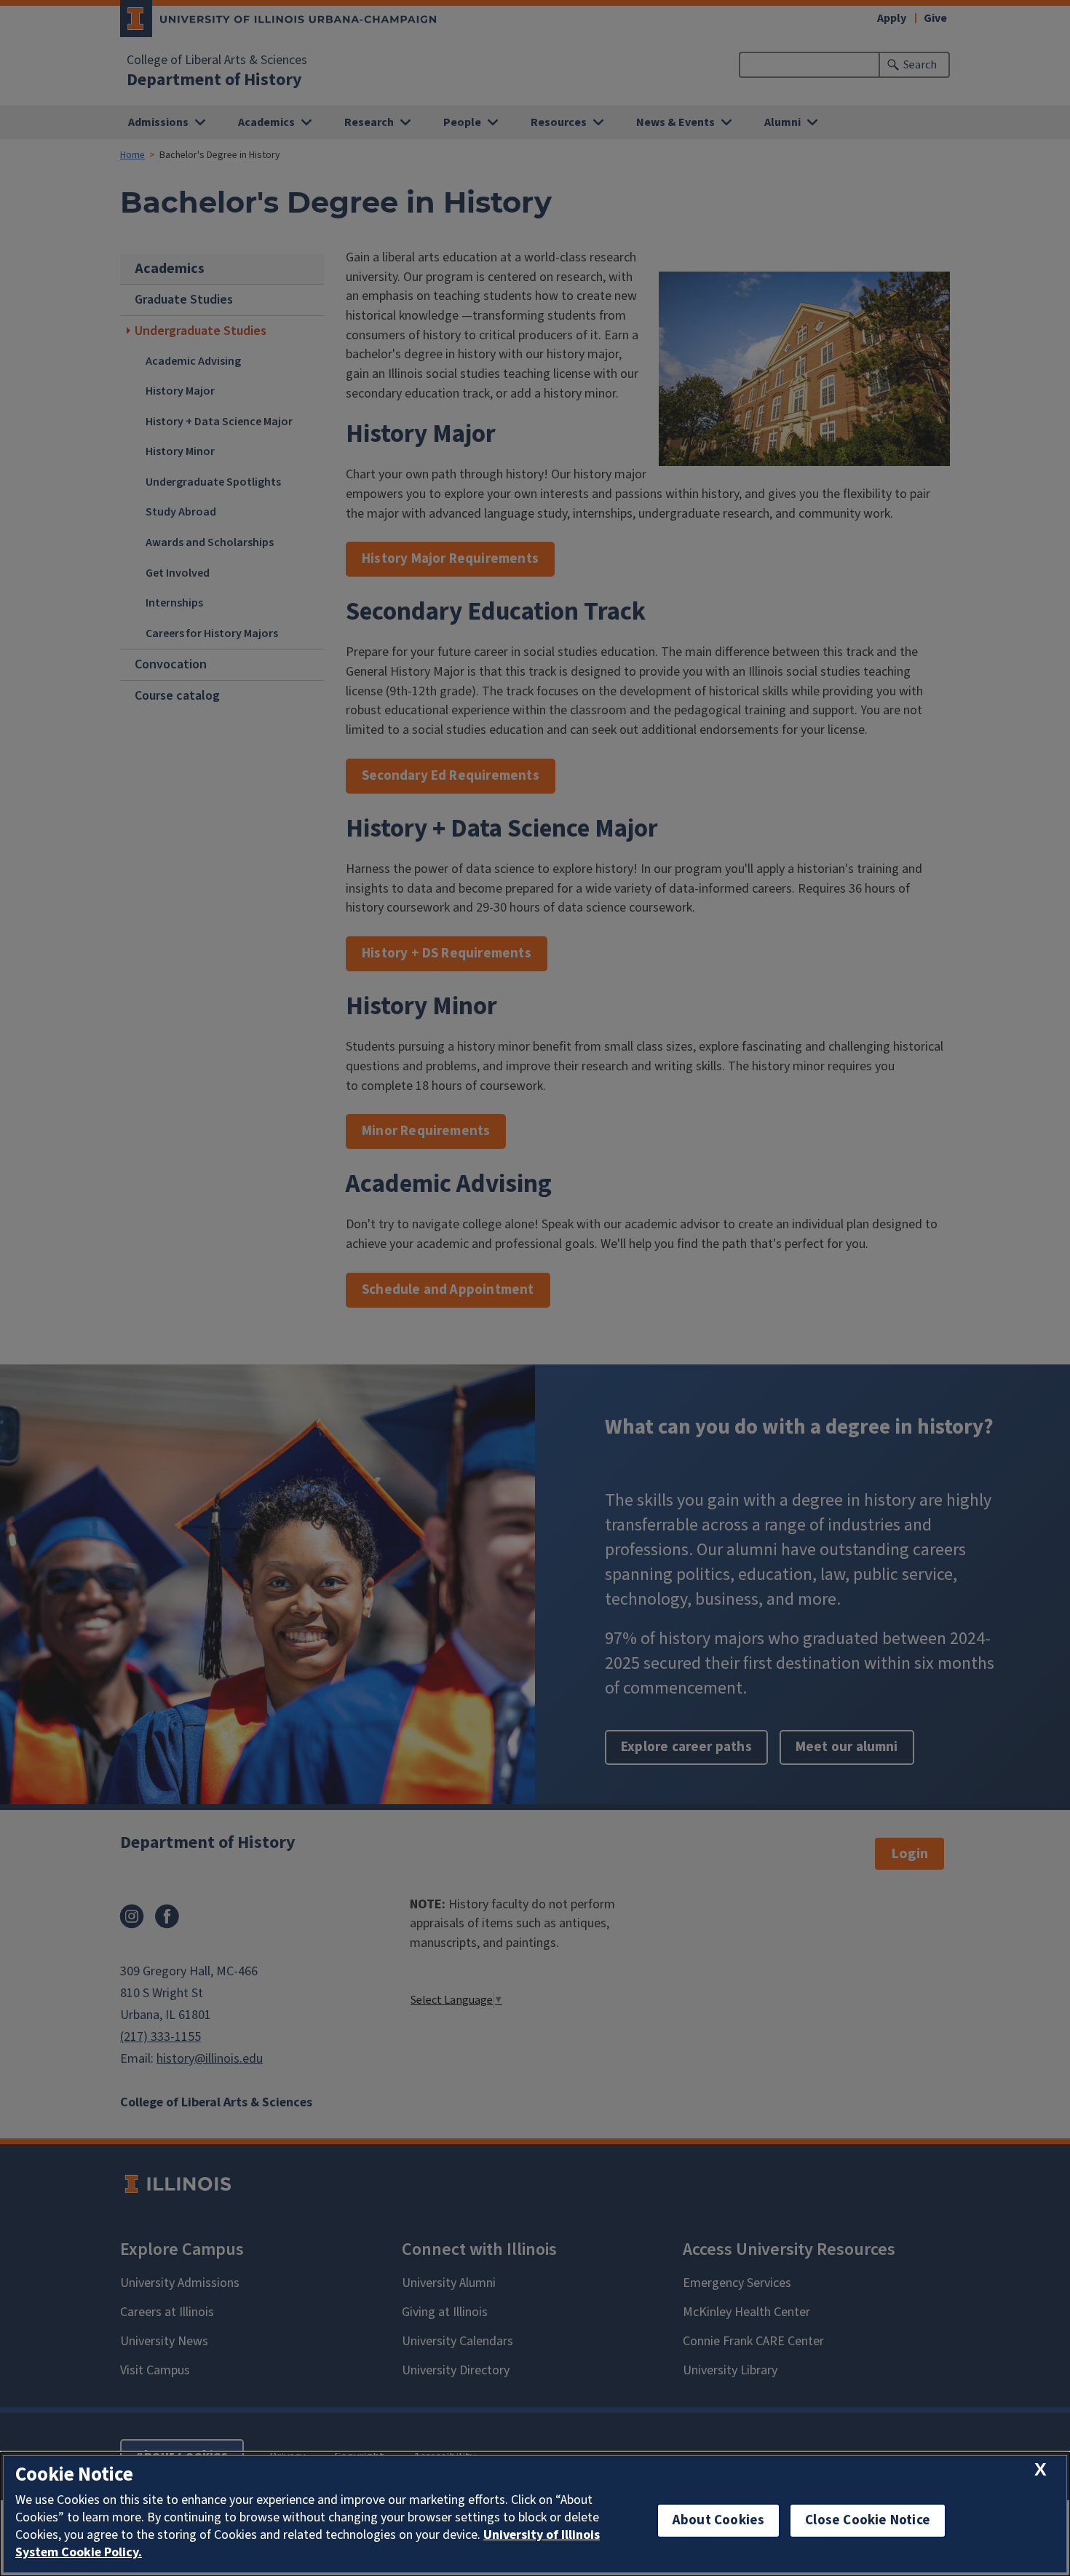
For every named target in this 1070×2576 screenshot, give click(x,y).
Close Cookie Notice (868, 2520)
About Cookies (718, 2520)
